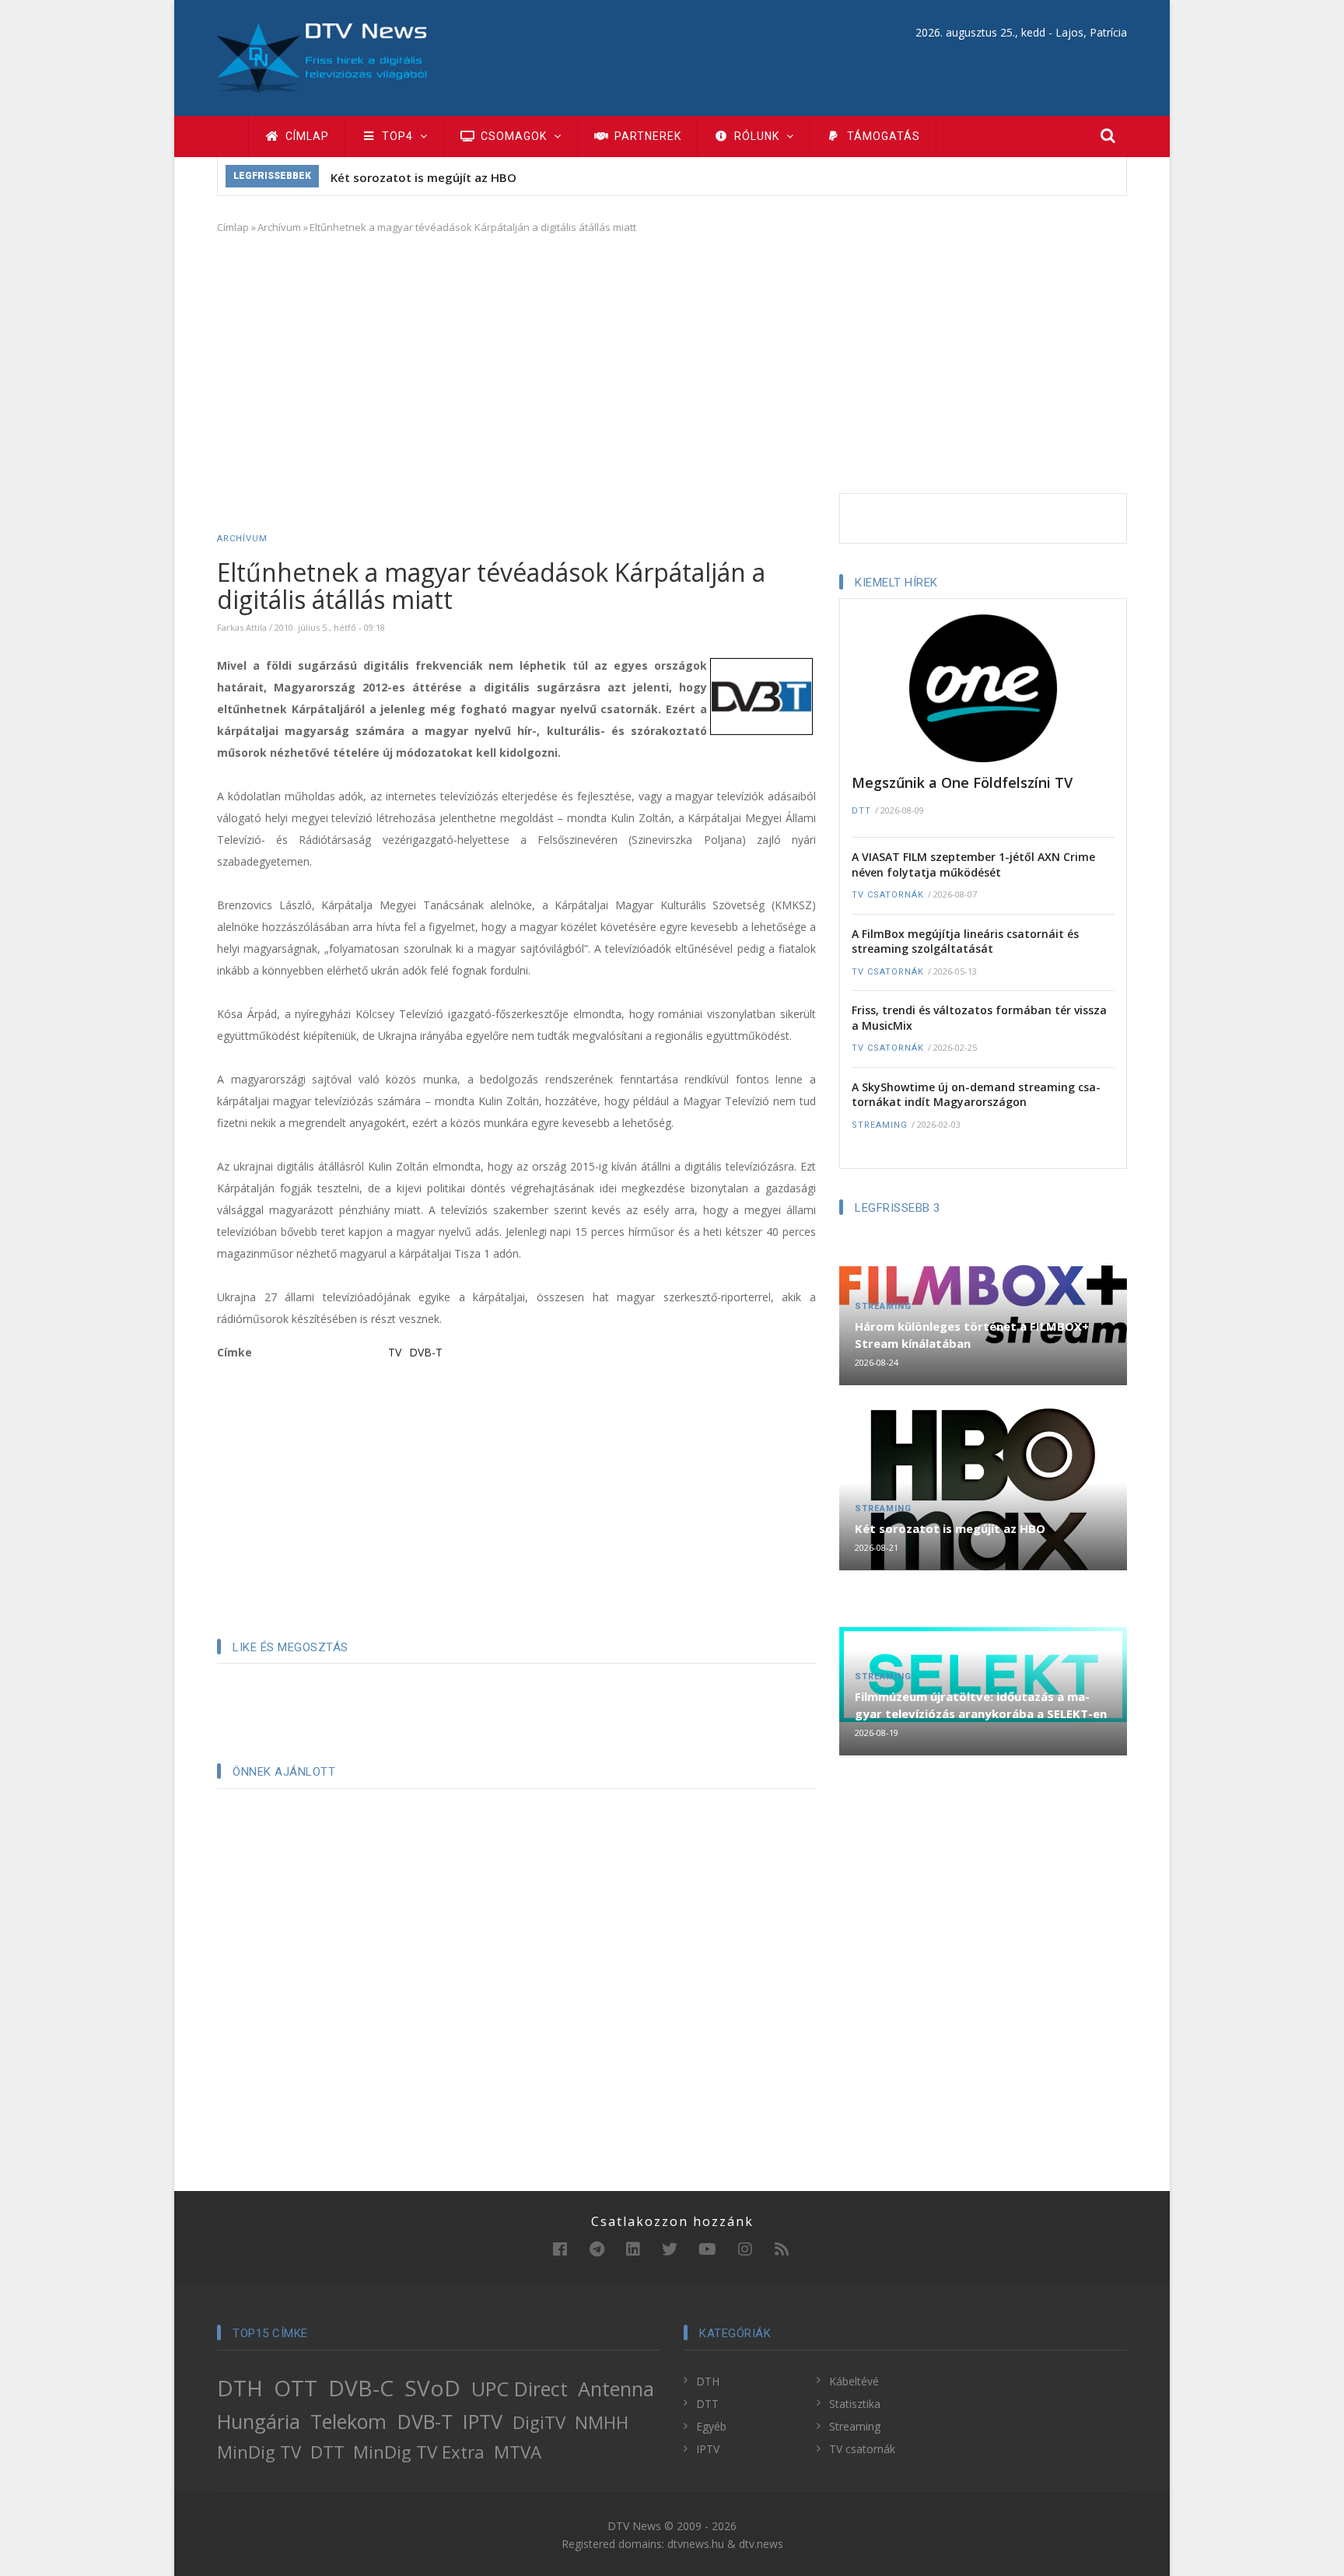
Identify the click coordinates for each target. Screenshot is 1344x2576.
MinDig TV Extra (419, 2452)
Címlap (306, 136)
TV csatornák (888, 895)
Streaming (880, 1125)
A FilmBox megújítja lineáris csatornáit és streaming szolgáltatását (965, 941)
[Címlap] (322, 56)
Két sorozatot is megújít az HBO (423, 177)
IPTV (483, 2421)
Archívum (279, 227)
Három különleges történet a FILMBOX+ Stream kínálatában (972, 1335)
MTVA (518, 2452)
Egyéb (711, 2426)
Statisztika (855, 2404)
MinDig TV (259, 2452)
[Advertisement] (672, 361)
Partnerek (646, 136)
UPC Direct (520, 2389)
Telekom (348, 2421)
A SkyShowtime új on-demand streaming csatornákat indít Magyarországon (976, 1095)
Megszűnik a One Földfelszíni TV (962, 782)
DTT (861, 811)
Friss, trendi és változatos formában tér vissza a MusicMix (979, 1018)
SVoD (432, 2388)
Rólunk (757, 136)
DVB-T (426, 1352)
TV (395, 1352)
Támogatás (882, 136)
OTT (296, 2388)
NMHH (602, 2422)
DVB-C (361, 2388)
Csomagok (514, 136)
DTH (240, 2388)
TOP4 (397, 136)
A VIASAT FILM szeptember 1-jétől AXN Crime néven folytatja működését (973, 864)
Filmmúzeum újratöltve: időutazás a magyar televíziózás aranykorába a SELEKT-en (981, 1705)
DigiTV (539, 2422)
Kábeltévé (854, 2381)
